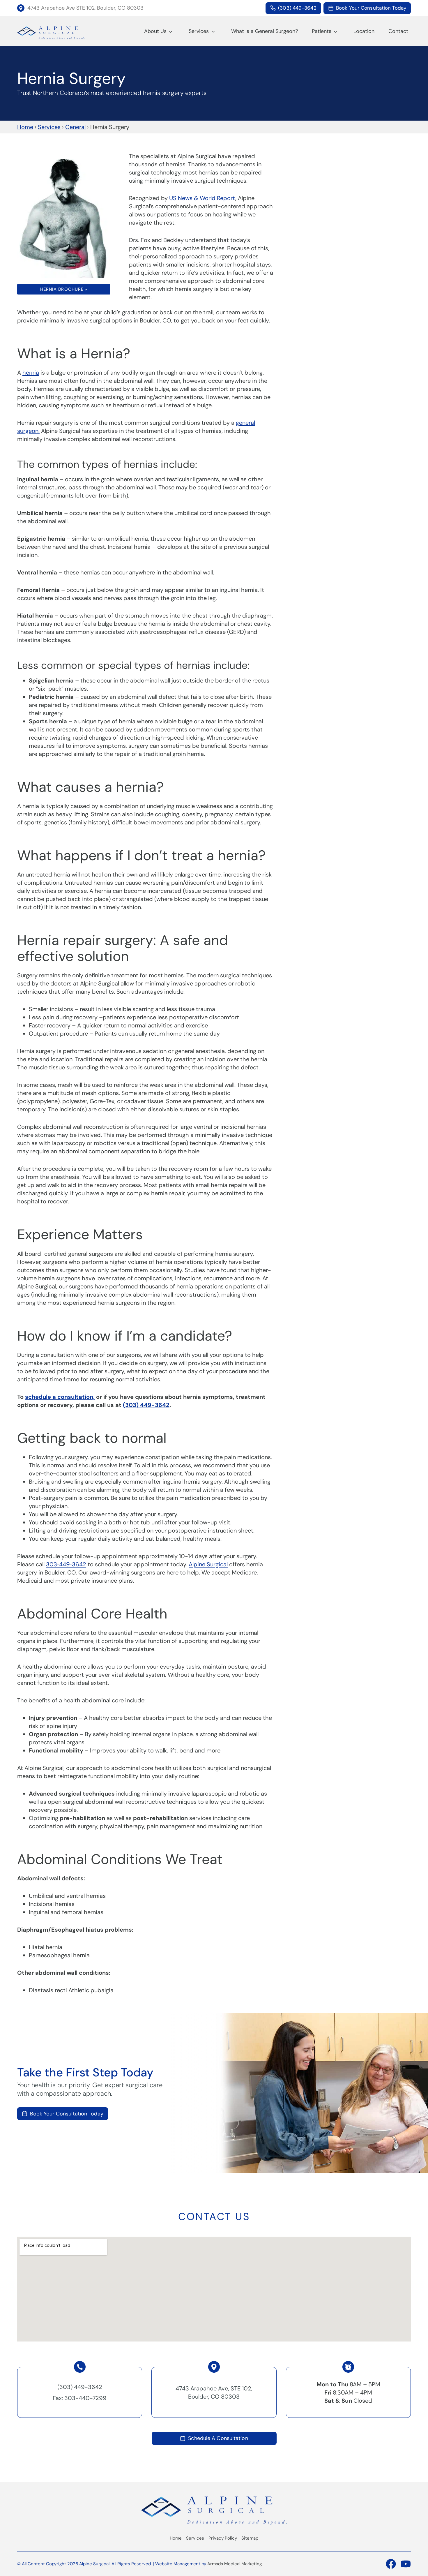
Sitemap (250, 2538)
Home (25, 127)
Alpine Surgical (208, 1564)
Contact (398, 31)
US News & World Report (202, 198)
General (75, 127)
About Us (155, 31)
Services (199, 31)
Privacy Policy (223, 2538)
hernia (31, 373)
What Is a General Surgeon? (265, 31)
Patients (322, 31)
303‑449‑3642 (66, 1564)
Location (364, 31)
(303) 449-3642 (146, 1405)
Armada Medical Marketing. (235, 2564)
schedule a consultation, (60, 1397)
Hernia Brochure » (64, 289)
